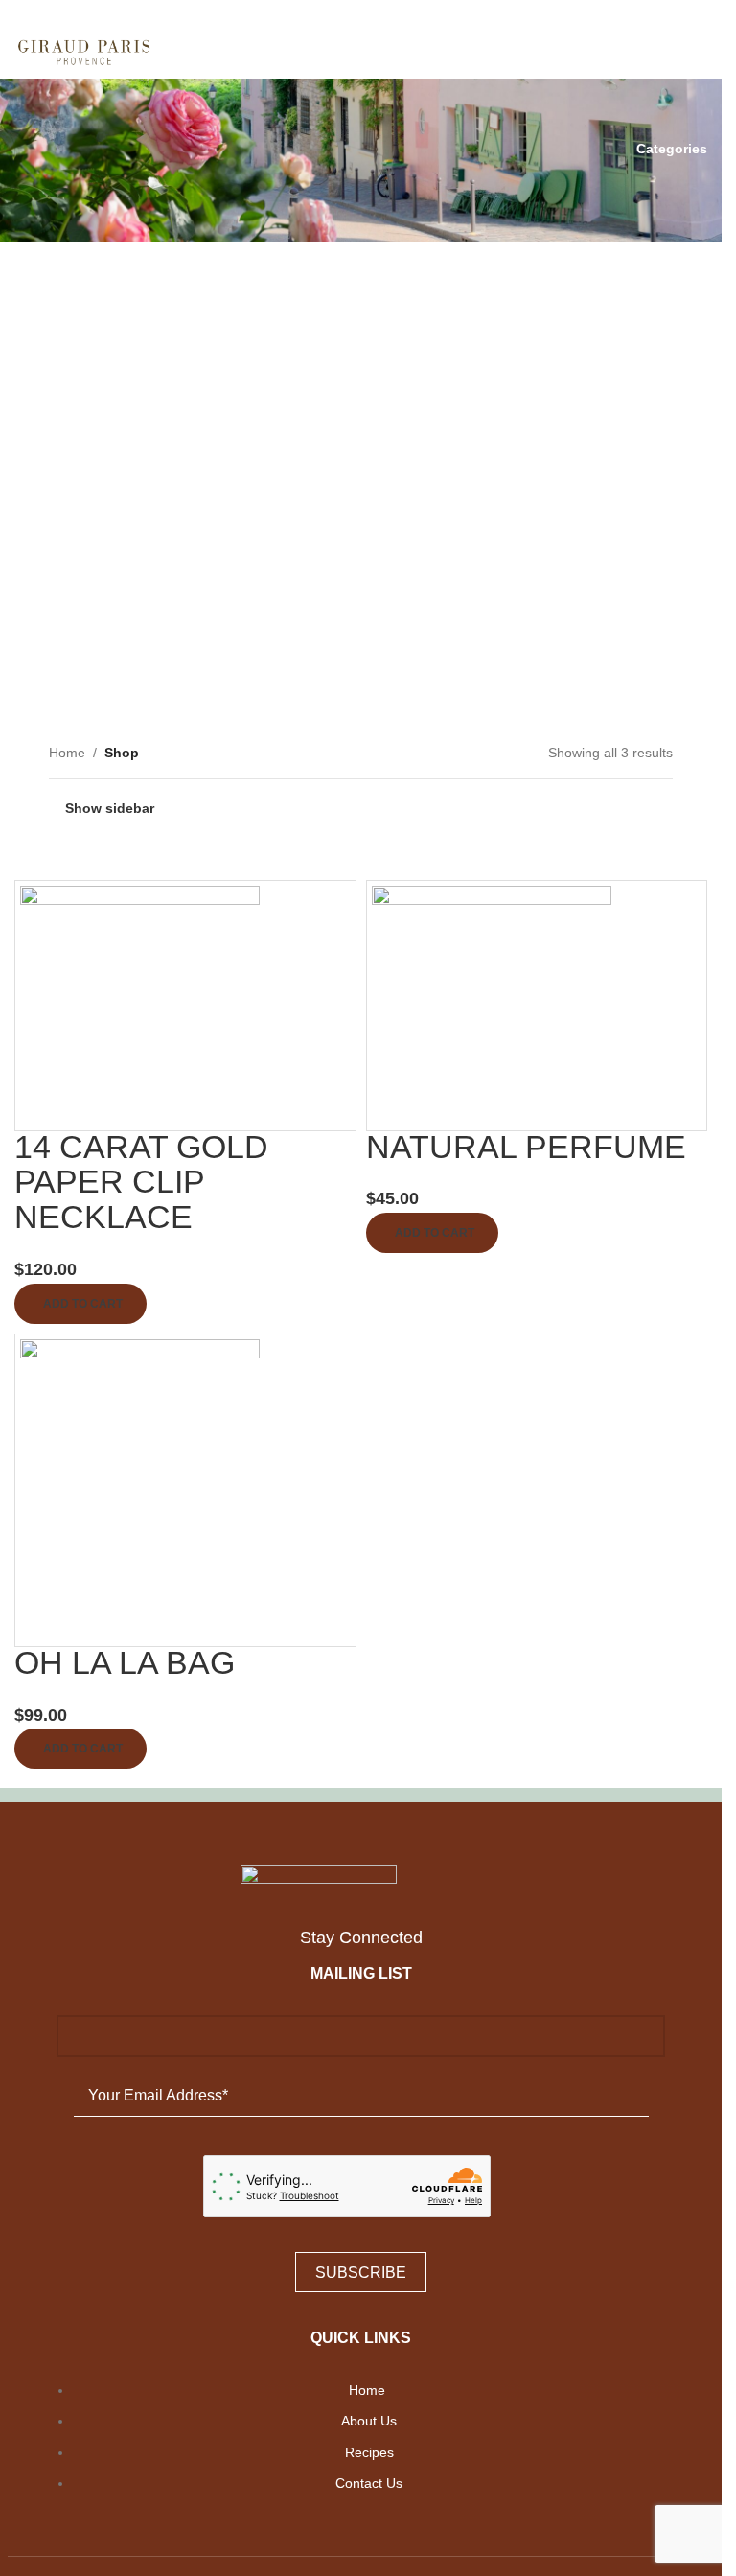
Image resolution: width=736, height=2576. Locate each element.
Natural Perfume (526, 1147)
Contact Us (369, 2483)
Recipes (369, 2452)
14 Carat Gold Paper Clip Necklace (141, 1182)
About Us (369, 2421)
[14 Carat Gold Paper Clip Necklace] (140, 1004)
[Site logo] (85, 49)
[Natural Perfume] (492, 1004)
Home (369, 2390)
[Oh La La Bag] (140, 1489)
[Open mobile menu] (700, 50)
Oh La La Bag (125, 1662)
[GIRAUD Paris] (361, 1878)
